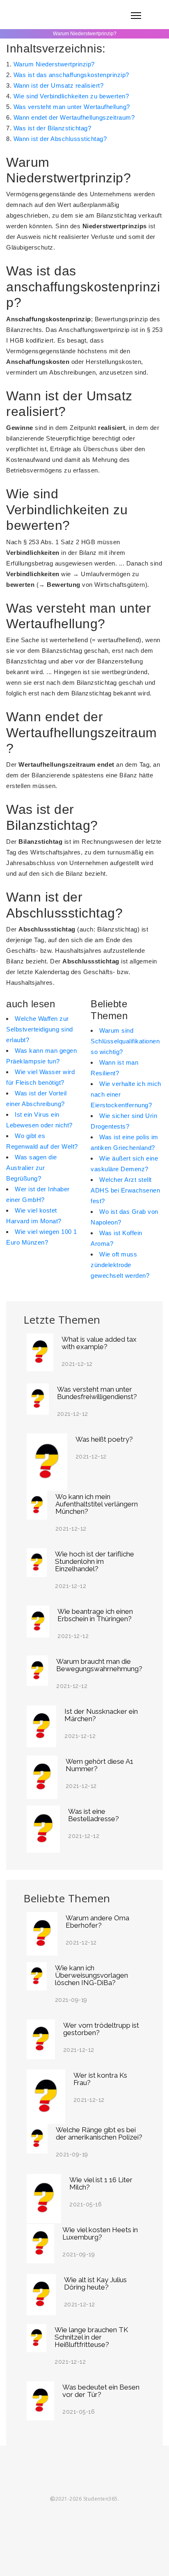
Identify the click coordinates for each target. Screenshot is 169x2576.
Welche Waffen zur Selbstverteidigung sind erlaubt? (40, 1029)
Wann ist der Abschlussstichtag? (60, 139)
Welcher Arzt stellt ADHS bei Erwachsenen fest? (125, 1190)
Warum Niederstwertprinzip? (54, 64)
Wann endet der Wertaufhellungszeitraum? (74, 117)
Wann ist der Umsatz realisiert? (59, 85)
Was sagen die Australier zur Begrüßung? (32, 1168)
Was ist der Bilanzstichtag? (53, 128)
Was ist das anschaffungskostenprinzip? (71, 75)
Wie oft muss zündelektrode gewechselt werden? (120, 1265)
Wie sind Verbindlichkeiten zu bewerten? (71, 96)
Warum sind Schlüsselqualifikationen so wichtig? (125, 1041)
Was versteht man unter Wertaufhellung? (72, 107)
